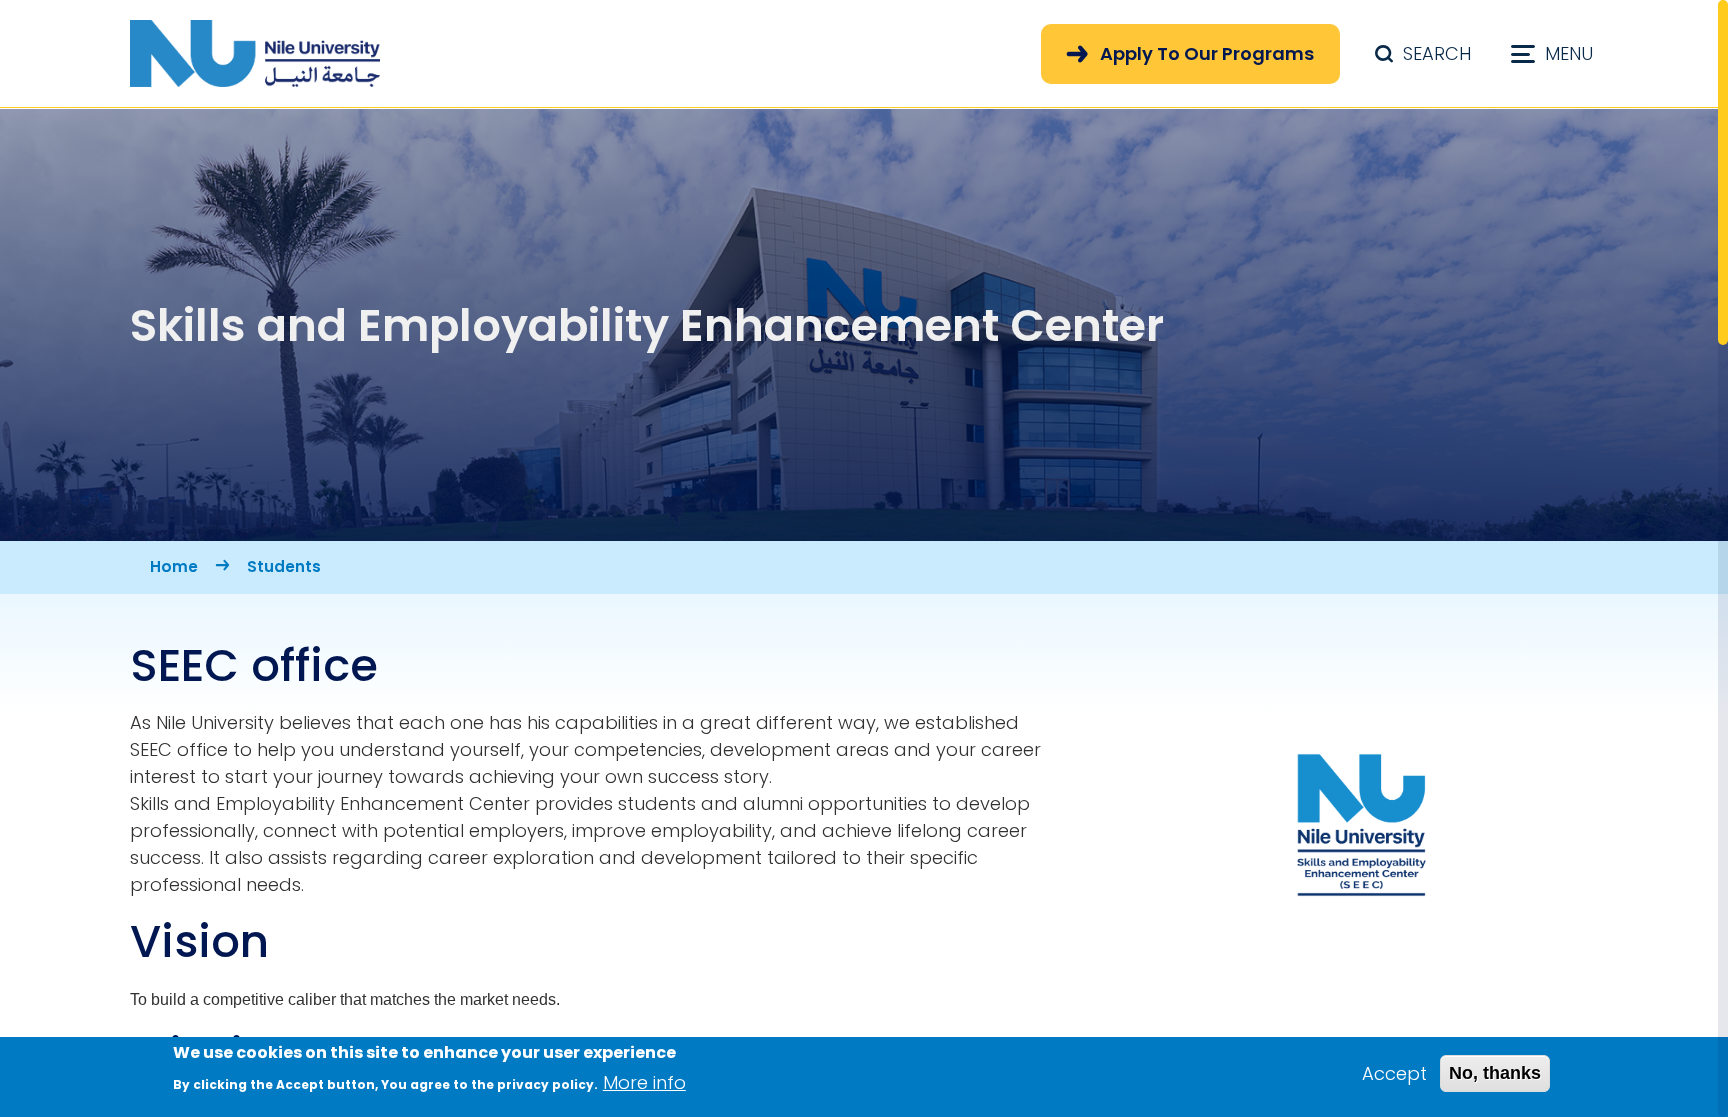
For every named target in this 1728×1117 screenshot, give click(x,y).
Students (284, 566)
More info (644, 1082)
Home (174, 566)
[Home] (255, 53)
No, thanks (1495, 1073)
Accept (1394, 1073)
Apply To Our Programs (1207, 53)
